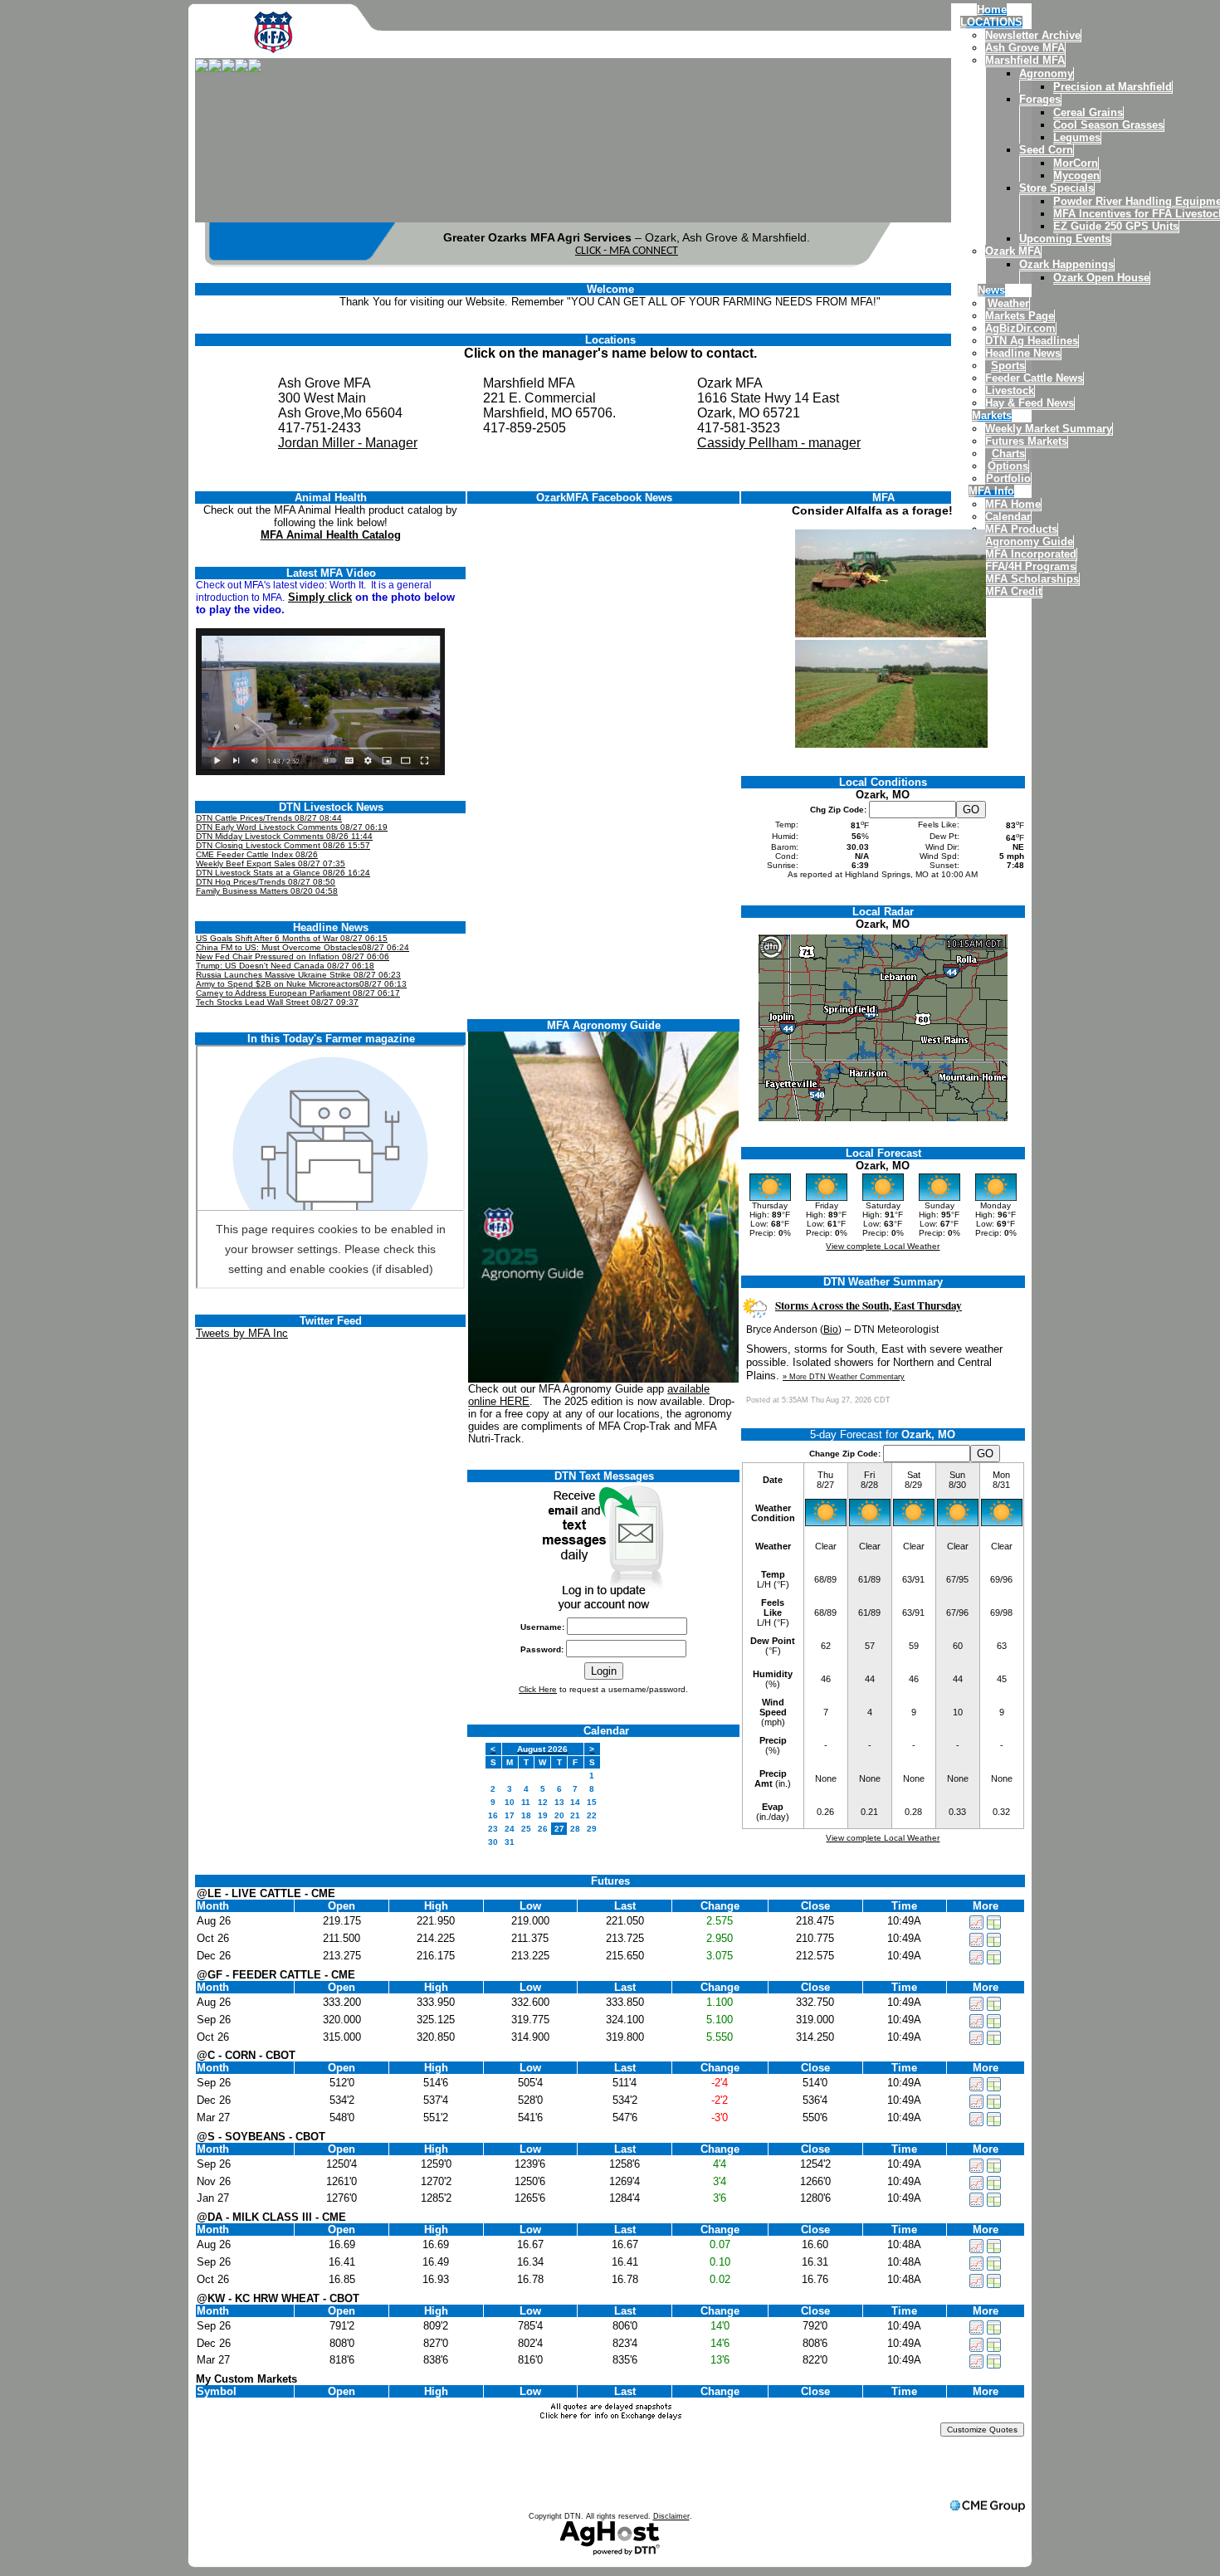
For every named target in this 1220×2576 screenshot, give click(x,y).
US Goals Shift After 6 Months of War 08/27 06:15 (292, 938)
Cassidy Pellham (747, 443)
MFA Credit (1013, 591)
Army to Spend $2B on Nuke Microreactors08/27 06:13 (301, 984)
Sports (1008, 366)
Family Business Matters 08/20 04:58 (267, 891)
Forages (1040, 99)
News (991, 290)
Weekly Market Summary (1049, 429)
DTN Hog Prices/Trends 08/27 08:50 (266, 882)
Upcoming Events (1065, 239)
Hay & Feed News (1030, 403)
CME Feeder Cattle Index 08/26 (257, 854)
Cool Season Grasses (1108, 125)
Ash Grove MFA (1025, 48)
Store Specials (1057, 188)
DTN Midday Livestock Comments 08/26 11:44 (284, 836)
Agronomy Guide (1029, 542)
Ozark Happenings (1066, 264)
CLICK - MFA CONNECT (627, 251)
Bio (831, 1329)
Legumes (1077, 137)
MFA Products (1021, 529)
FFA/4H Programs (1030, 566)
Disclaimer (671, 2516)
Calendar (1008, 517)
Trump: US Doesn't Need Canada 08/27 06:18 (285, 966)
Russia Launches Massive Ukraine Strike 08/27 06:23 (298, 975)
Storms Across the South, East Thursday (869, 1305)
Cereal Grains (1088, 112)
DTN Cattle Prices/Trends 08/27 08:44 (269, 818)
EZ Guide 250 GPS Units (1116, 226)
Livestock (1010, 390)
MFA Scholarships (1032, 579)
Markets (992, 415)
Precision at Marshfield (1113, 87)
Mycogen (1076, 176)
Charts (1008, 454)
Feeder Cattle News (1034, 378)
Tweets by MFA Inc (242, 1333)
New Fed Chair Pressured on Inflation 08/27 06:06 (293, 956)
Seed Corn (1046, 150)
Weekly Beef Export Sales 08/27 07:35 (271, 864)
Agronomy (1046, 73)
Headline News (1023, 353)
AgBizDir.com (1020, 328)
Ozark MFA (1013, 251)
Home (992, 10)
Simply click (320, 597)
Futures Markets (1026, 441)
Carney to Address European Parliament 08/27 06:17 (298, 993)
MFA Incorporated (1031, 554)
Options (1008, 466)
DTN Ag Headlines (1032, 341)
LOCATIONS (991, 22)
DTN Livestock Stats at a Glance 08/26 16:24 (283, 873)
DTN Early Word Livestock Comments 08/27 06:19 (292, 827)
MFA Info (991, 491)
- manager (829, 443)
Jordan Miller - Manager (348, 443)
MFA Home (1013, 504)
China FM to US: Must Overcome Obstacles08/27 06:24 (303, 947)
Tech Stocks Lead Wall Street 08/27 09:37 (277, 1002)
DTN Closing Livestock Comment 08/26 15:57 (283, 845)
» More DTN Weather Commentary (844, 1377)
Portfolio (1008, 478)
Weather (1008, 303)
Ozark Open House (1101, 278)
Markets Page (1020, 316)
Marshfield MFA (1025, 60)
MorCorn (1076, 163)
